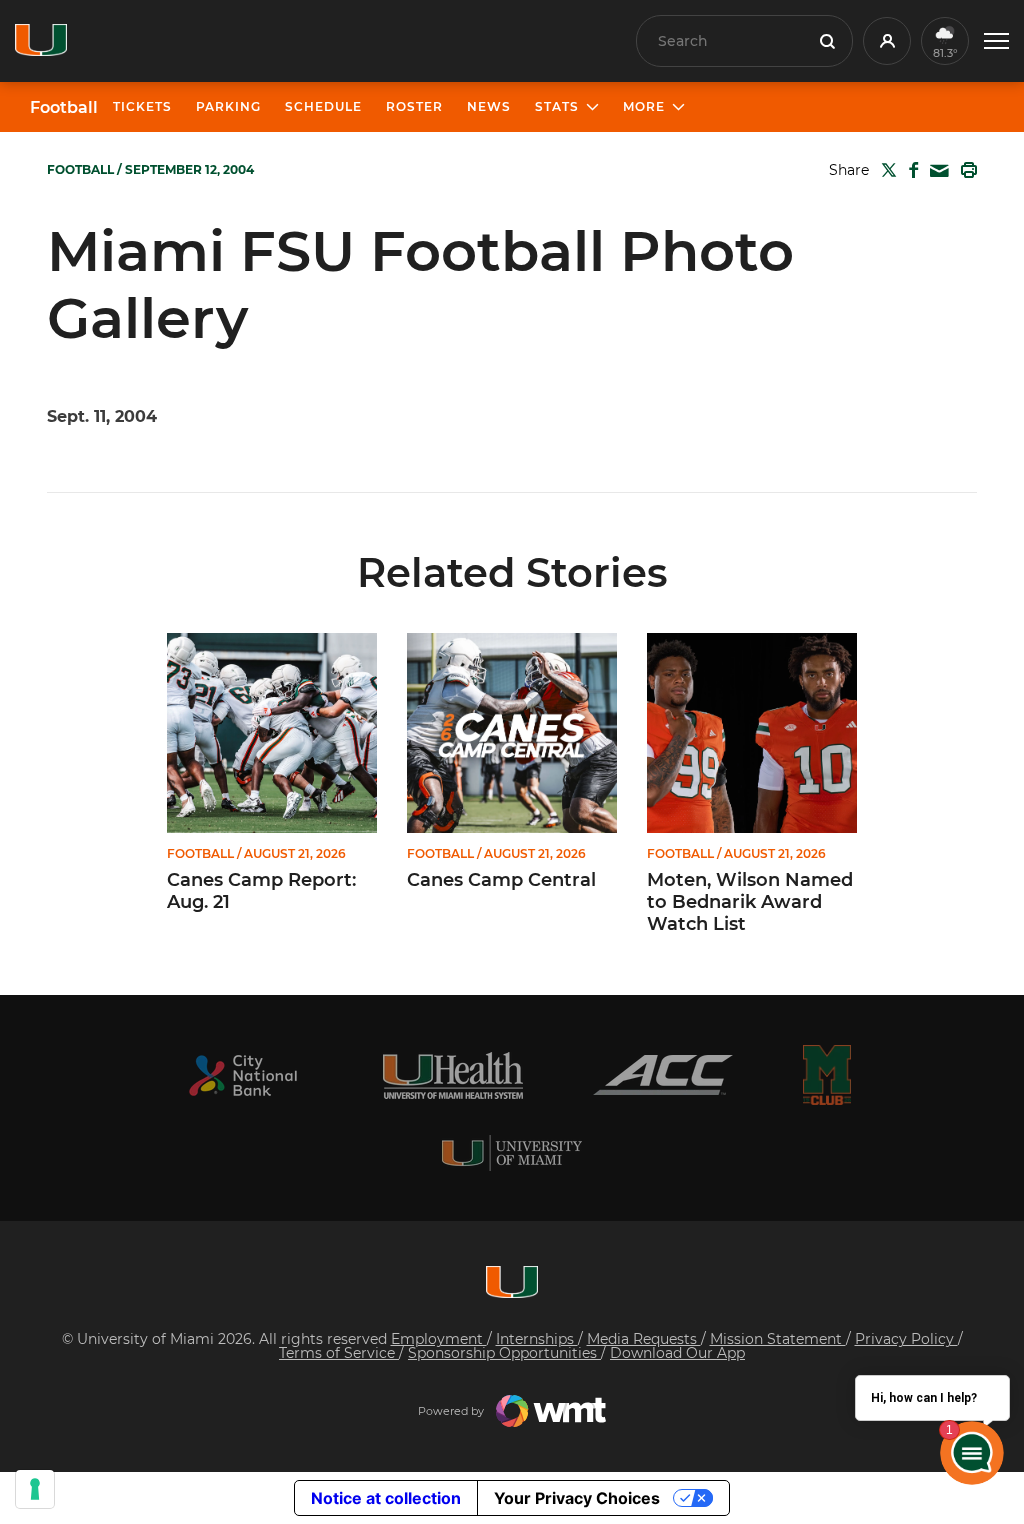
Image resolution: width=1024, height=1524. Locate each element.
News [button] (489, 106)
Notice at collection (386, 1498)
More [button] (644, 106)
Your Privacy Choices (577, 1498)
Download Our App (677, 1353)
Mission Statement (778, 1339)
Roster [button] (414, 106)
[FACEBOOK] (909, 170)
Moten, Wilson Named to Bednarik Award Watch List (750, 902)
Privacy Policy (906, 1339)
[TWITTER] (885, 170)
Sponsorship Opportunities (504, 1353)
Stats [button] (557, 106)
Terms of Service (339, 1353)
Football (64, 108)
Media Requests (644, 1339)
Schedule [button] (323, 106)
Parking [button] (228, 106)
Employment (439, 1339)
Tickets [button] (142, 106)
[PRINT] (965, 170)
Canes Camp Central (501, 880)
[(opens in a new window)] (243, 1075)
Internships (537, 1339)
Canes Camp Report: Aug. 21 (261, 891)
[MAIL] (935, 171)
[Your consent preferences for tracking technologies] (35, 1489)
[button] (996, 41)
